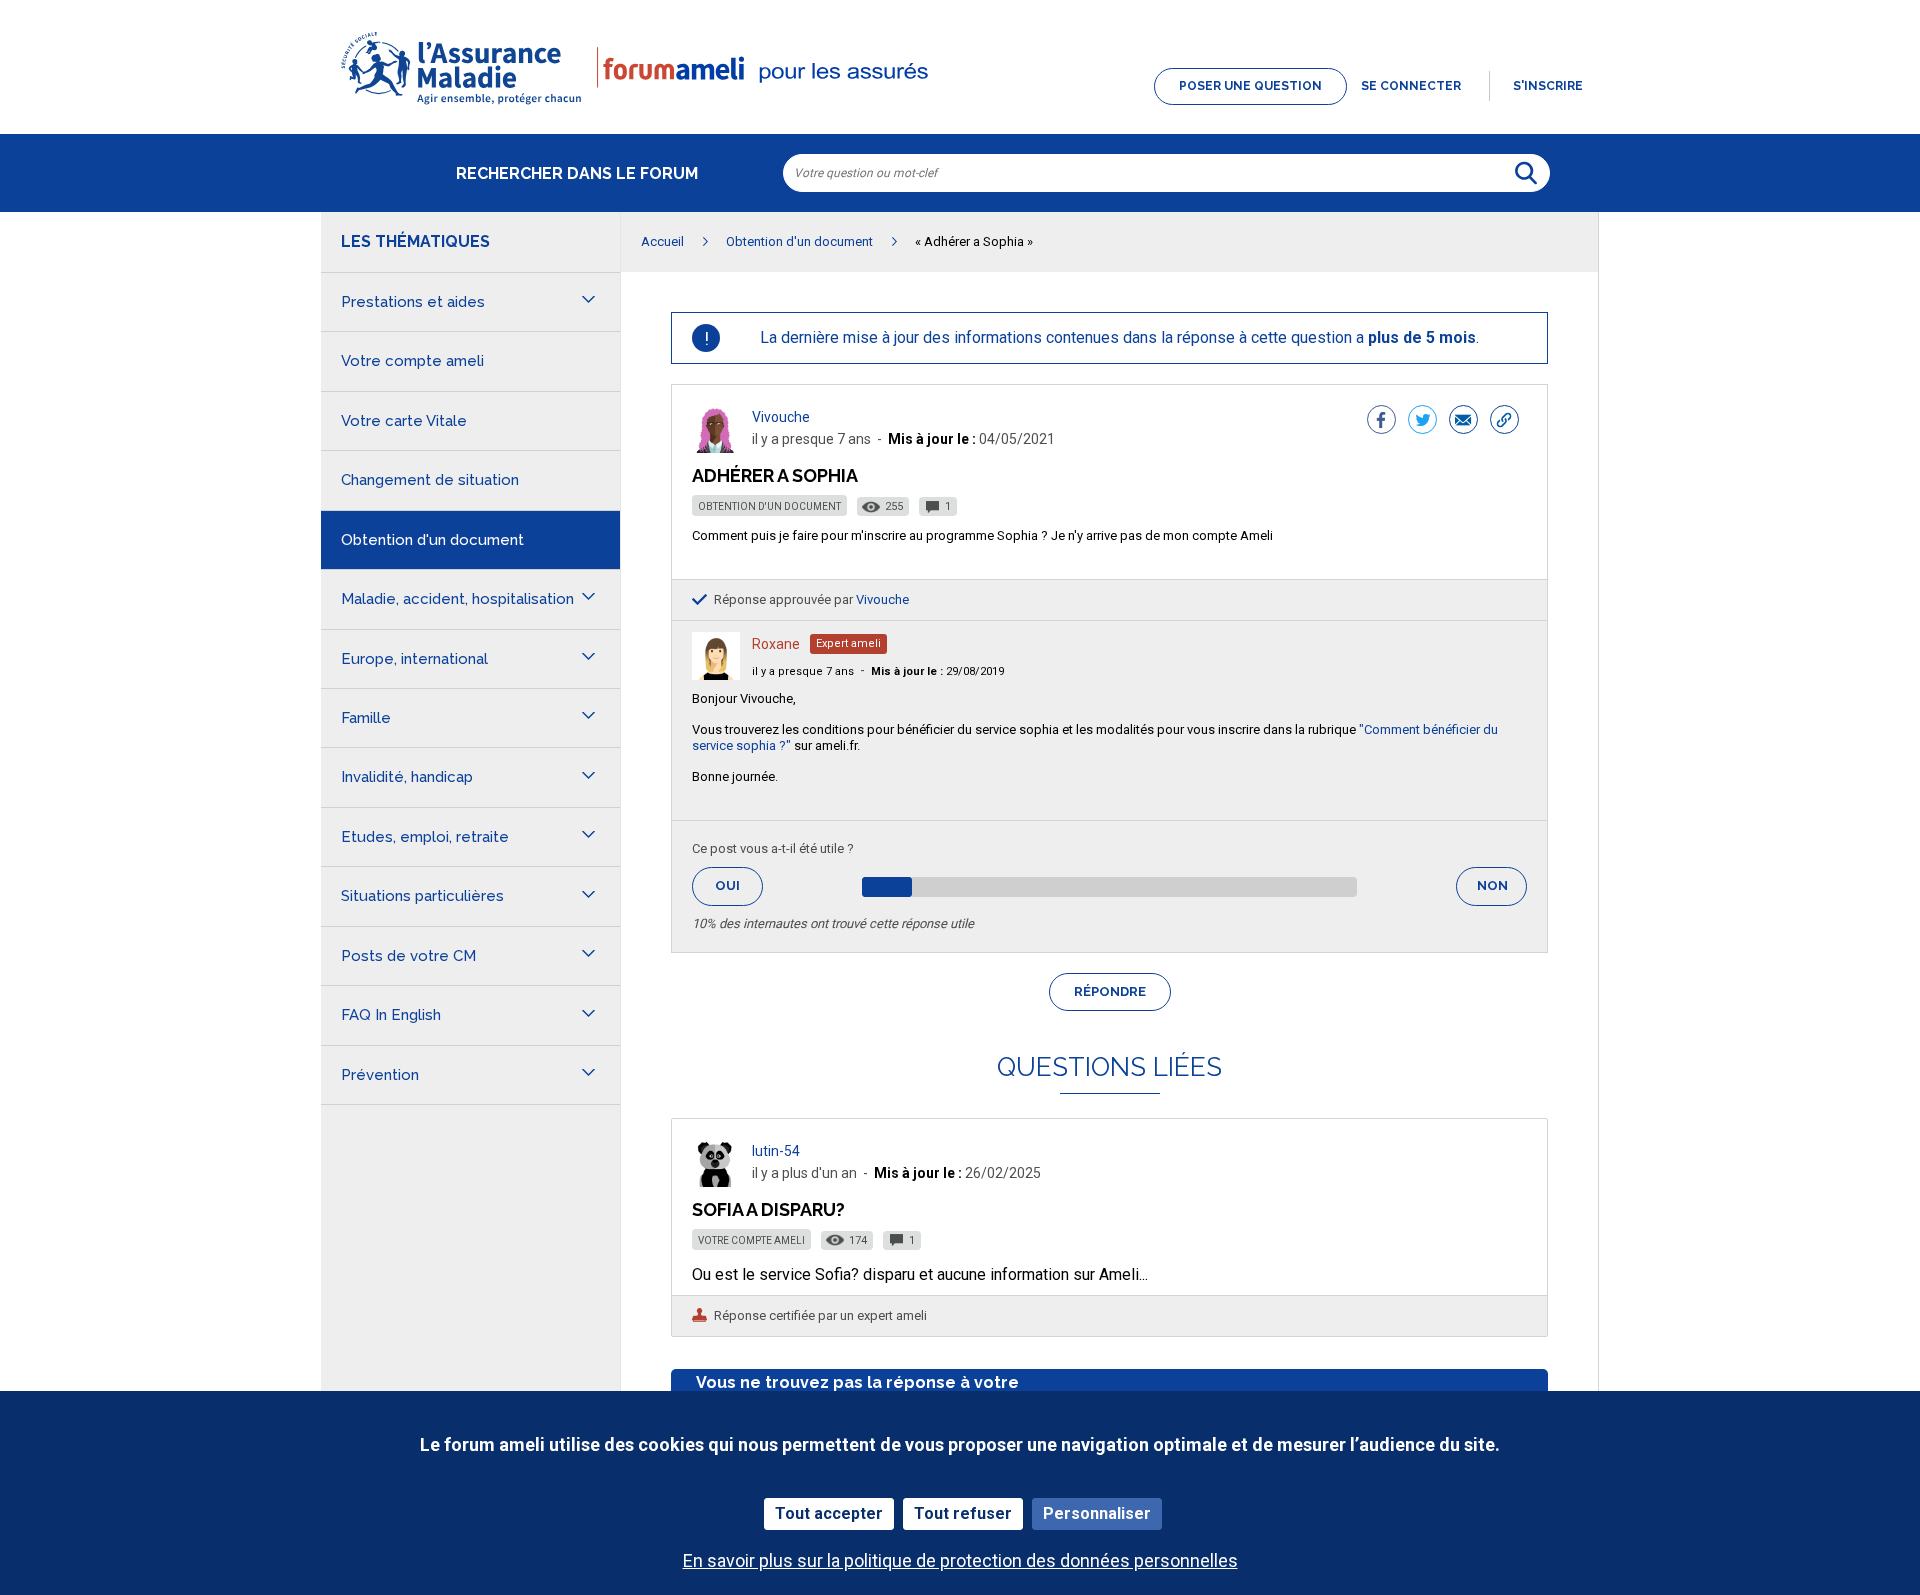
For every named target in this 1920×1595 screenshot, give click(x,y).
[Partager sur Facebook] (1381, 422)
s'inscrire (1548, 86)
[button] (960, 106)
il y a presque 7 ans (803, 671)
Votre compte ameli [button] (412, 361)
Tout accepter (829, 1513)
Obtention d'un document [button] (432, 540)
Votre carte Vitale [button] (404, 421)
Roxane (776, 644)
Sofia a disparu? (768, 1209)
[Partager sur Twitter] (1422, 422)
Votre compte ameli (751, 1240)
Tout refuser (963, 1513)
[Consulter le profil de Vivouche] (716, 447)
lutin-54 (776, 1151)
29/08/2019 (937, 671)
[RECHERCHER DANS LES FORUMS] (1526, 173)
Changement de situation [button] (430, 480)
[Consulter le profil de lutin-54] (716, 1181)
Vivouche (781, 417)
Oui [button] (739, 885)
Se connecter (1411, 86)
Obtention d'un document (769, 506)
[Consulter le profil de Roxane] (716, 674)
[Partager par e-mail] (1463, 422)
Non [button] (1502, 891)
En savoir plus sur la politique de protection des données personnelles (960, 1560)
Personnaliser (1097, 1513)
